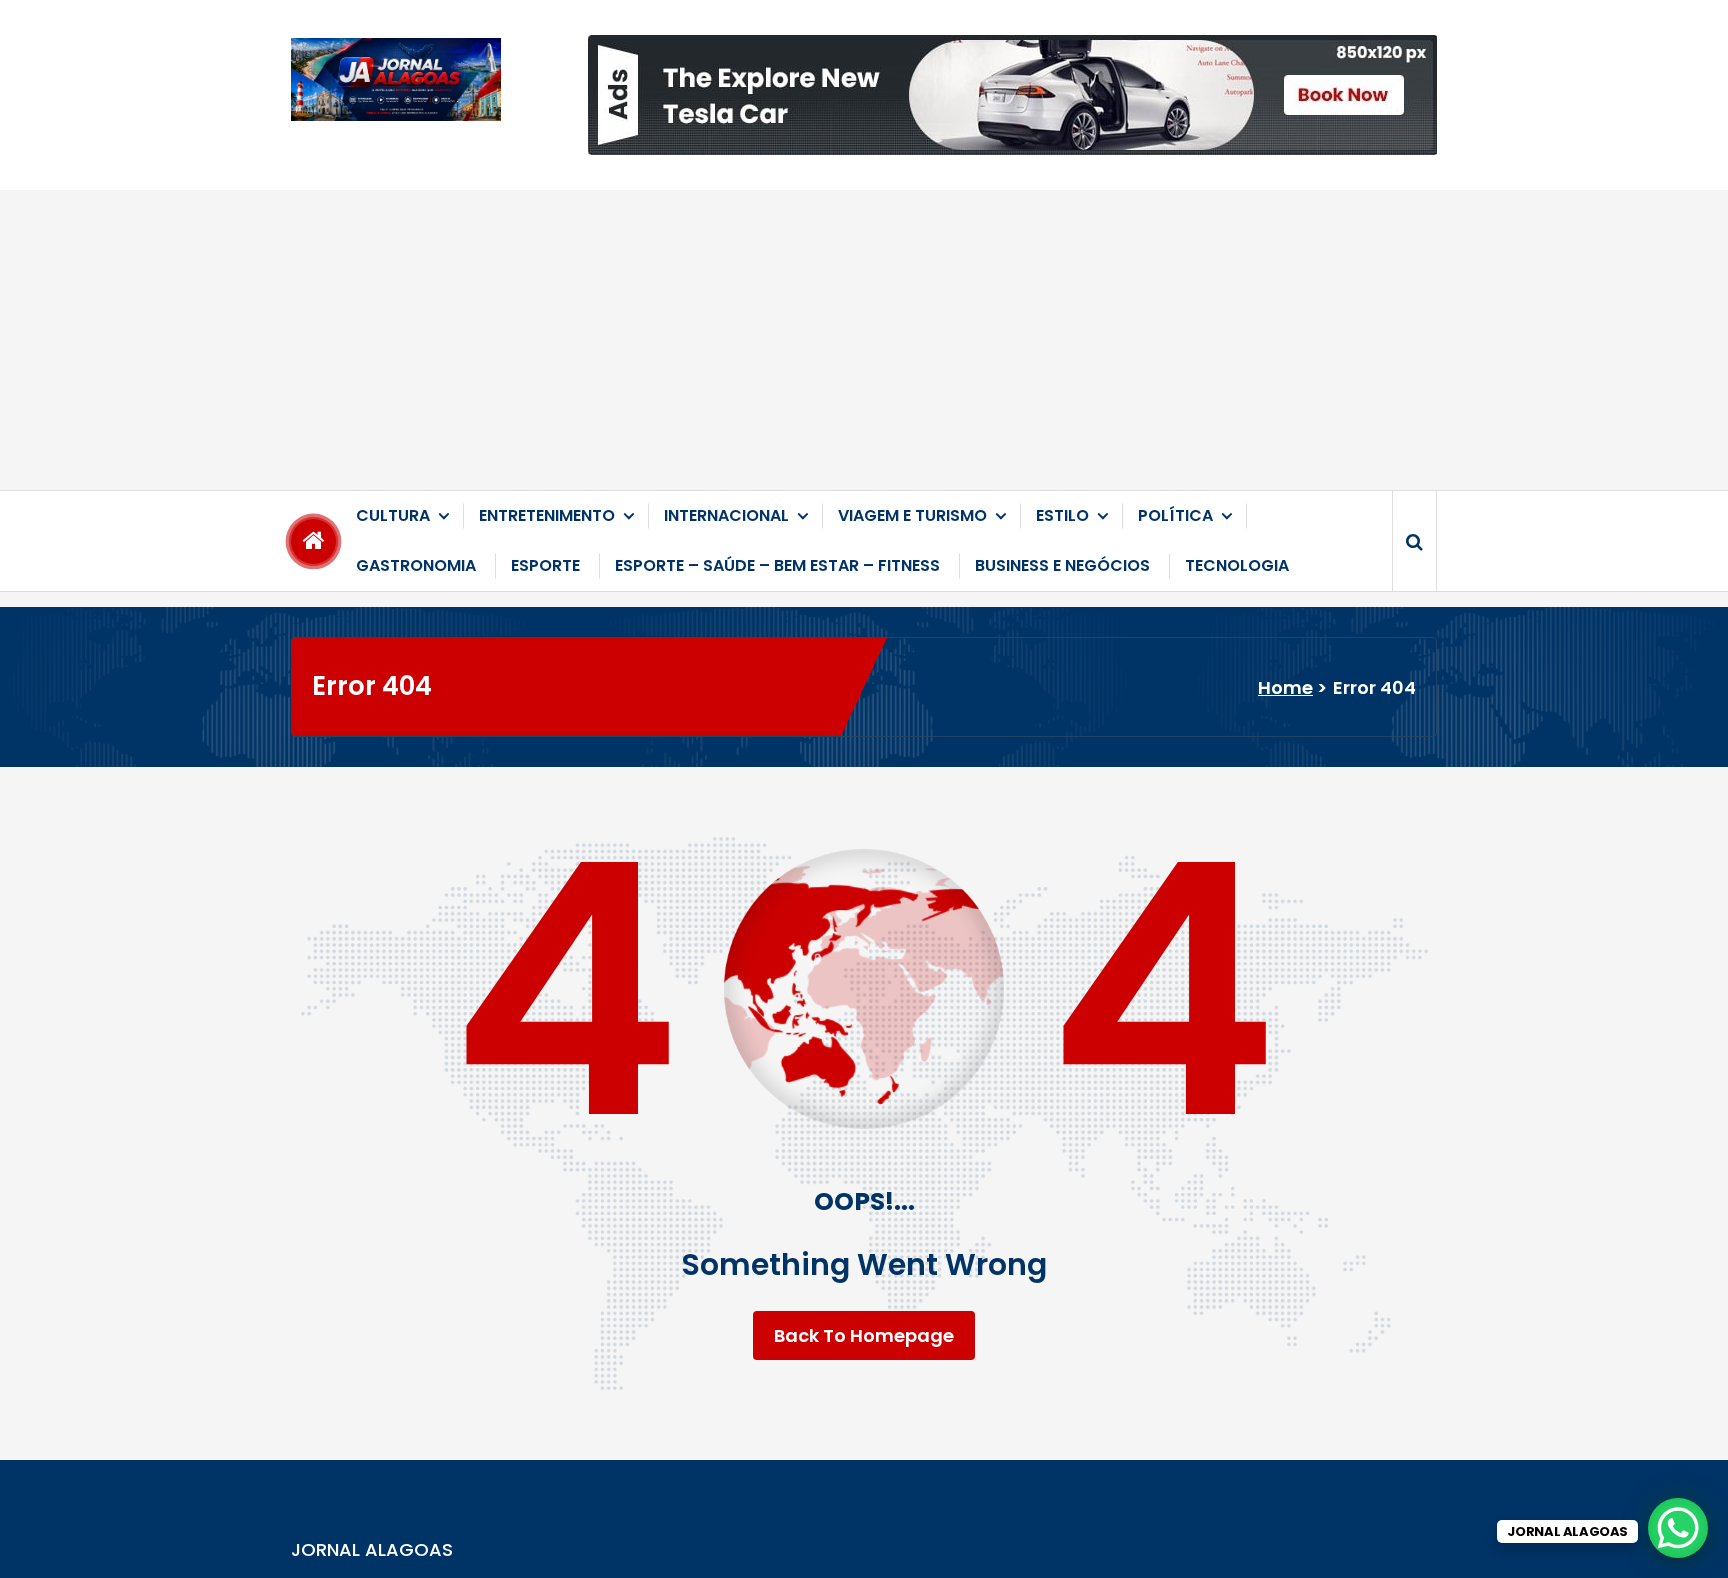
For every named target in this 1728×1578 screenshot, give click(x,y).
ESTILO (1062, 515)
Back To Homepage (864, 1335)
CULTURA (393, 515)
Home (1285, 687)
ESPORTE (545, 565)
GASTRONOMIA (416, 565)
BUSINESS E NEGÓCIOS (1062, 565)
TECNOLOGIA (1237, 565)
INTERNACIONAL (726, 515)
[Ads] (1012, 95)
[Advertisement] (864, 340)
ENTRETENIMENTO (547, 515)
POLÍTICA (1175, 515)
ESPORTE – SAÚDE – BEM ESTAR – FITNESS (777, 565)
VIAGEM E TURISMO (912, 515)
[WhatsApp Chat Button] (1678, 1528)
